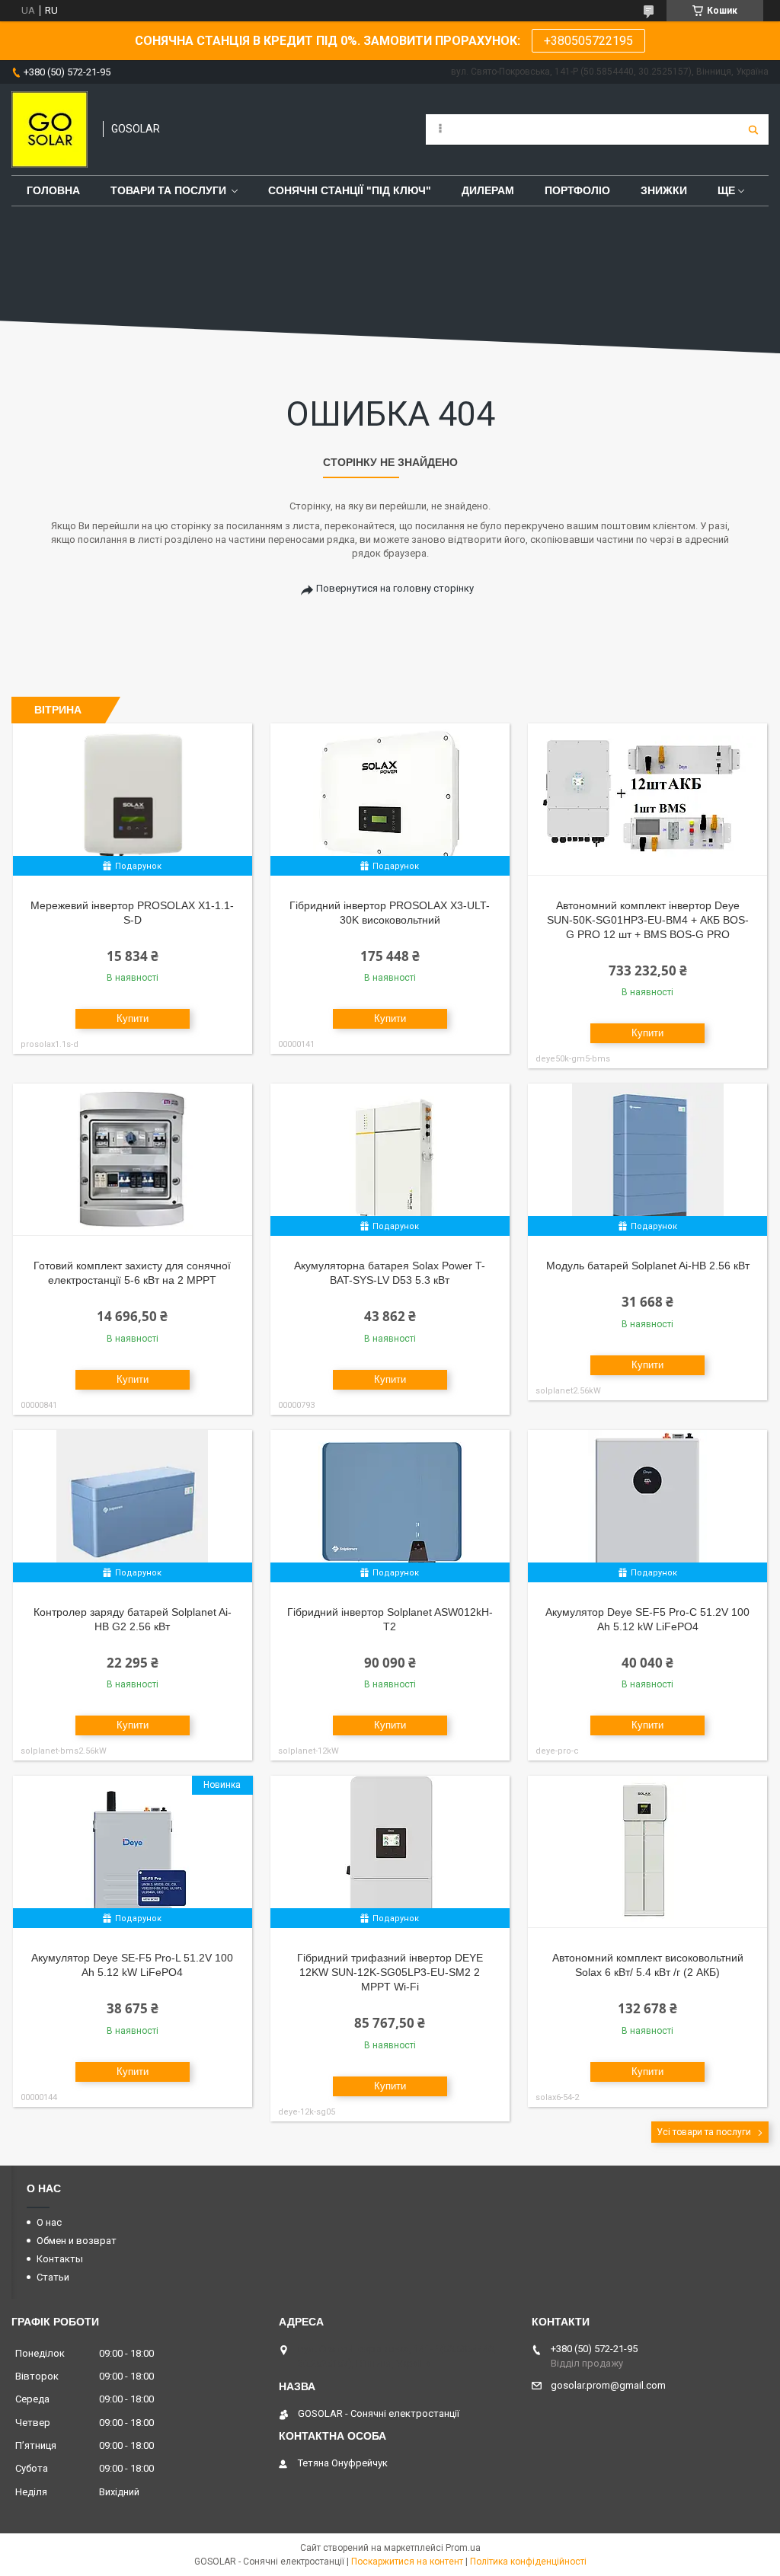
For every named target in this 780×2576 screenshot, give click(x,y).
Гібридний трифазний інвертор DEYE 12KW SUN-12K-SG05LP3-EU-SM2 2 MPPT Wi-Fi (390, 1972)
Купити (133, 1018)
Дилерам (488, 190)
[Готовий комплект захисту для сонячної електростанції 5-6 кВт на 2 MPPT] (133, 1160)
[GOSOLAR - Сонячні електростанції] (50, 129)
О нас (49, 2222)
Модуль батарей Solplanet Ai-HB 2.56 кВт (648, 1266)
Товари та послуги (168, 190)
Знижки (664, 190)
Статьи (53, 2277)
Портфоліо (577, 190)
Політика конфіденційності (528, 2562)
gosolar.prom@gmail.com (608, 2385)
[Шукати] (753, 129)
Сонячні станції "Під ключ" (350, 190)
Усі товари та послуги (704, 2132)
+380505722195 (588, 41)
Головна (53, 190)
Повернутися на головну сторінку (395, 588)
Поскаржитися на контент (407, 2562)
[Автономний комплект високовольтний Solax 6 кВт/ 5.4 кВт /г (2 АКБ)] (647, 1852)
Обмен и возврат (77, 2241)
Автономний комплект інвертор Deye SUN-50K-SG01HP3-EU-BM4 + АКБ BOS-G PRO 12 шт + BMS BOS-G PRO (648, 920)
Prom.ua (463, 2548)
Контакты (60, 2259)
